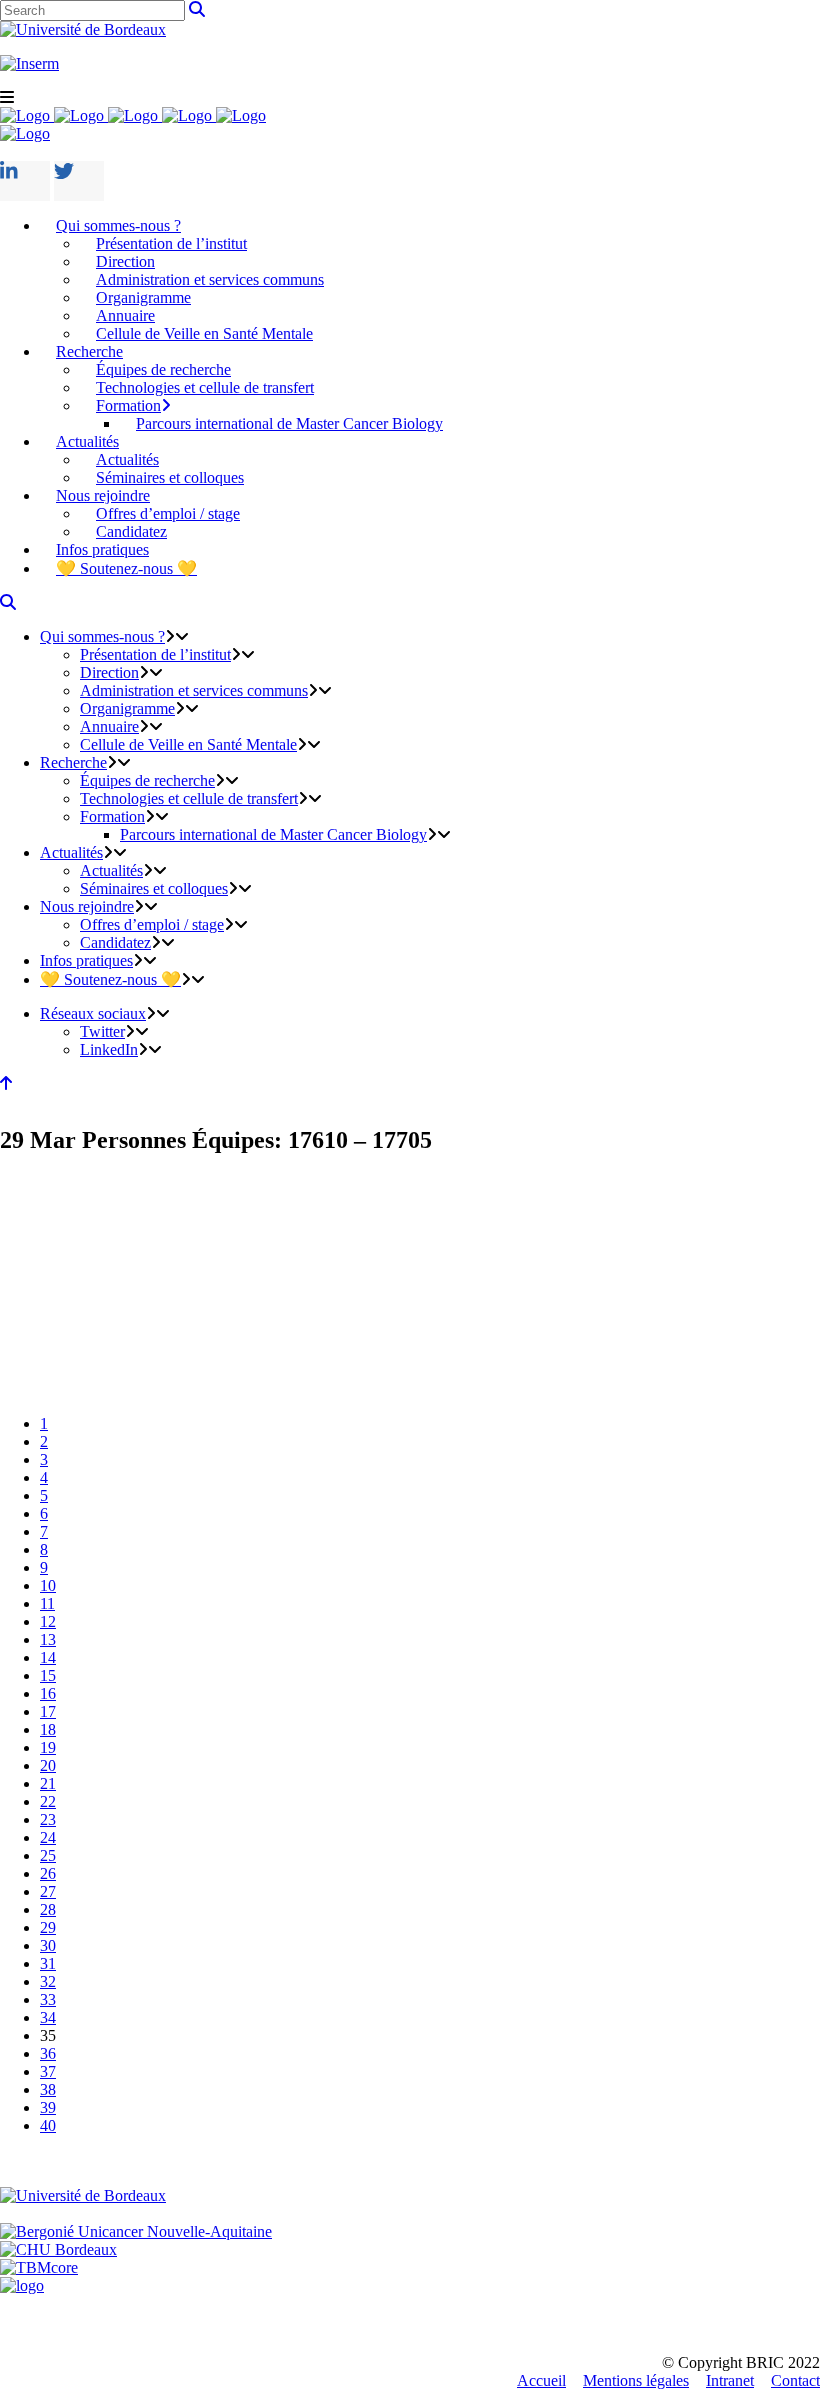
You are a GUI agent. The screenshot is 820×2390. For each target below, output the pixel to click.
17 (48, 1711)
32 (48, 1981)
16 (48, 1693)
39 (48, 2107)
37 (48, 2071)
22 (48, 1801)
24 (48, 1837)
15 (48, 1675)
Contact (795, 2380)
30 (48, 1945)
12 (48, 1621)
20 (48, 1765)
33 (48, 1999)
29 (48, 1927)
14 (48, 1657)
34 (48, 2017)
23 (48, 1819)
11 (47, 1603)
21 (48, 1783)
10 (48, 1585)
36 (48, 2053)
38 (48, 2089)
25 (48, 1855)
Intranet (730, 2380)
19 (48, 1747)
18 (48, 1729)
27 (48, 1891)
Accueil (541, 2380)
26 (48, 1873)
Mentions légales (636, 2380)
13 (48, 1639)
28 (48, 1909)
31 (48, 1963)
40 (48, 2125)
